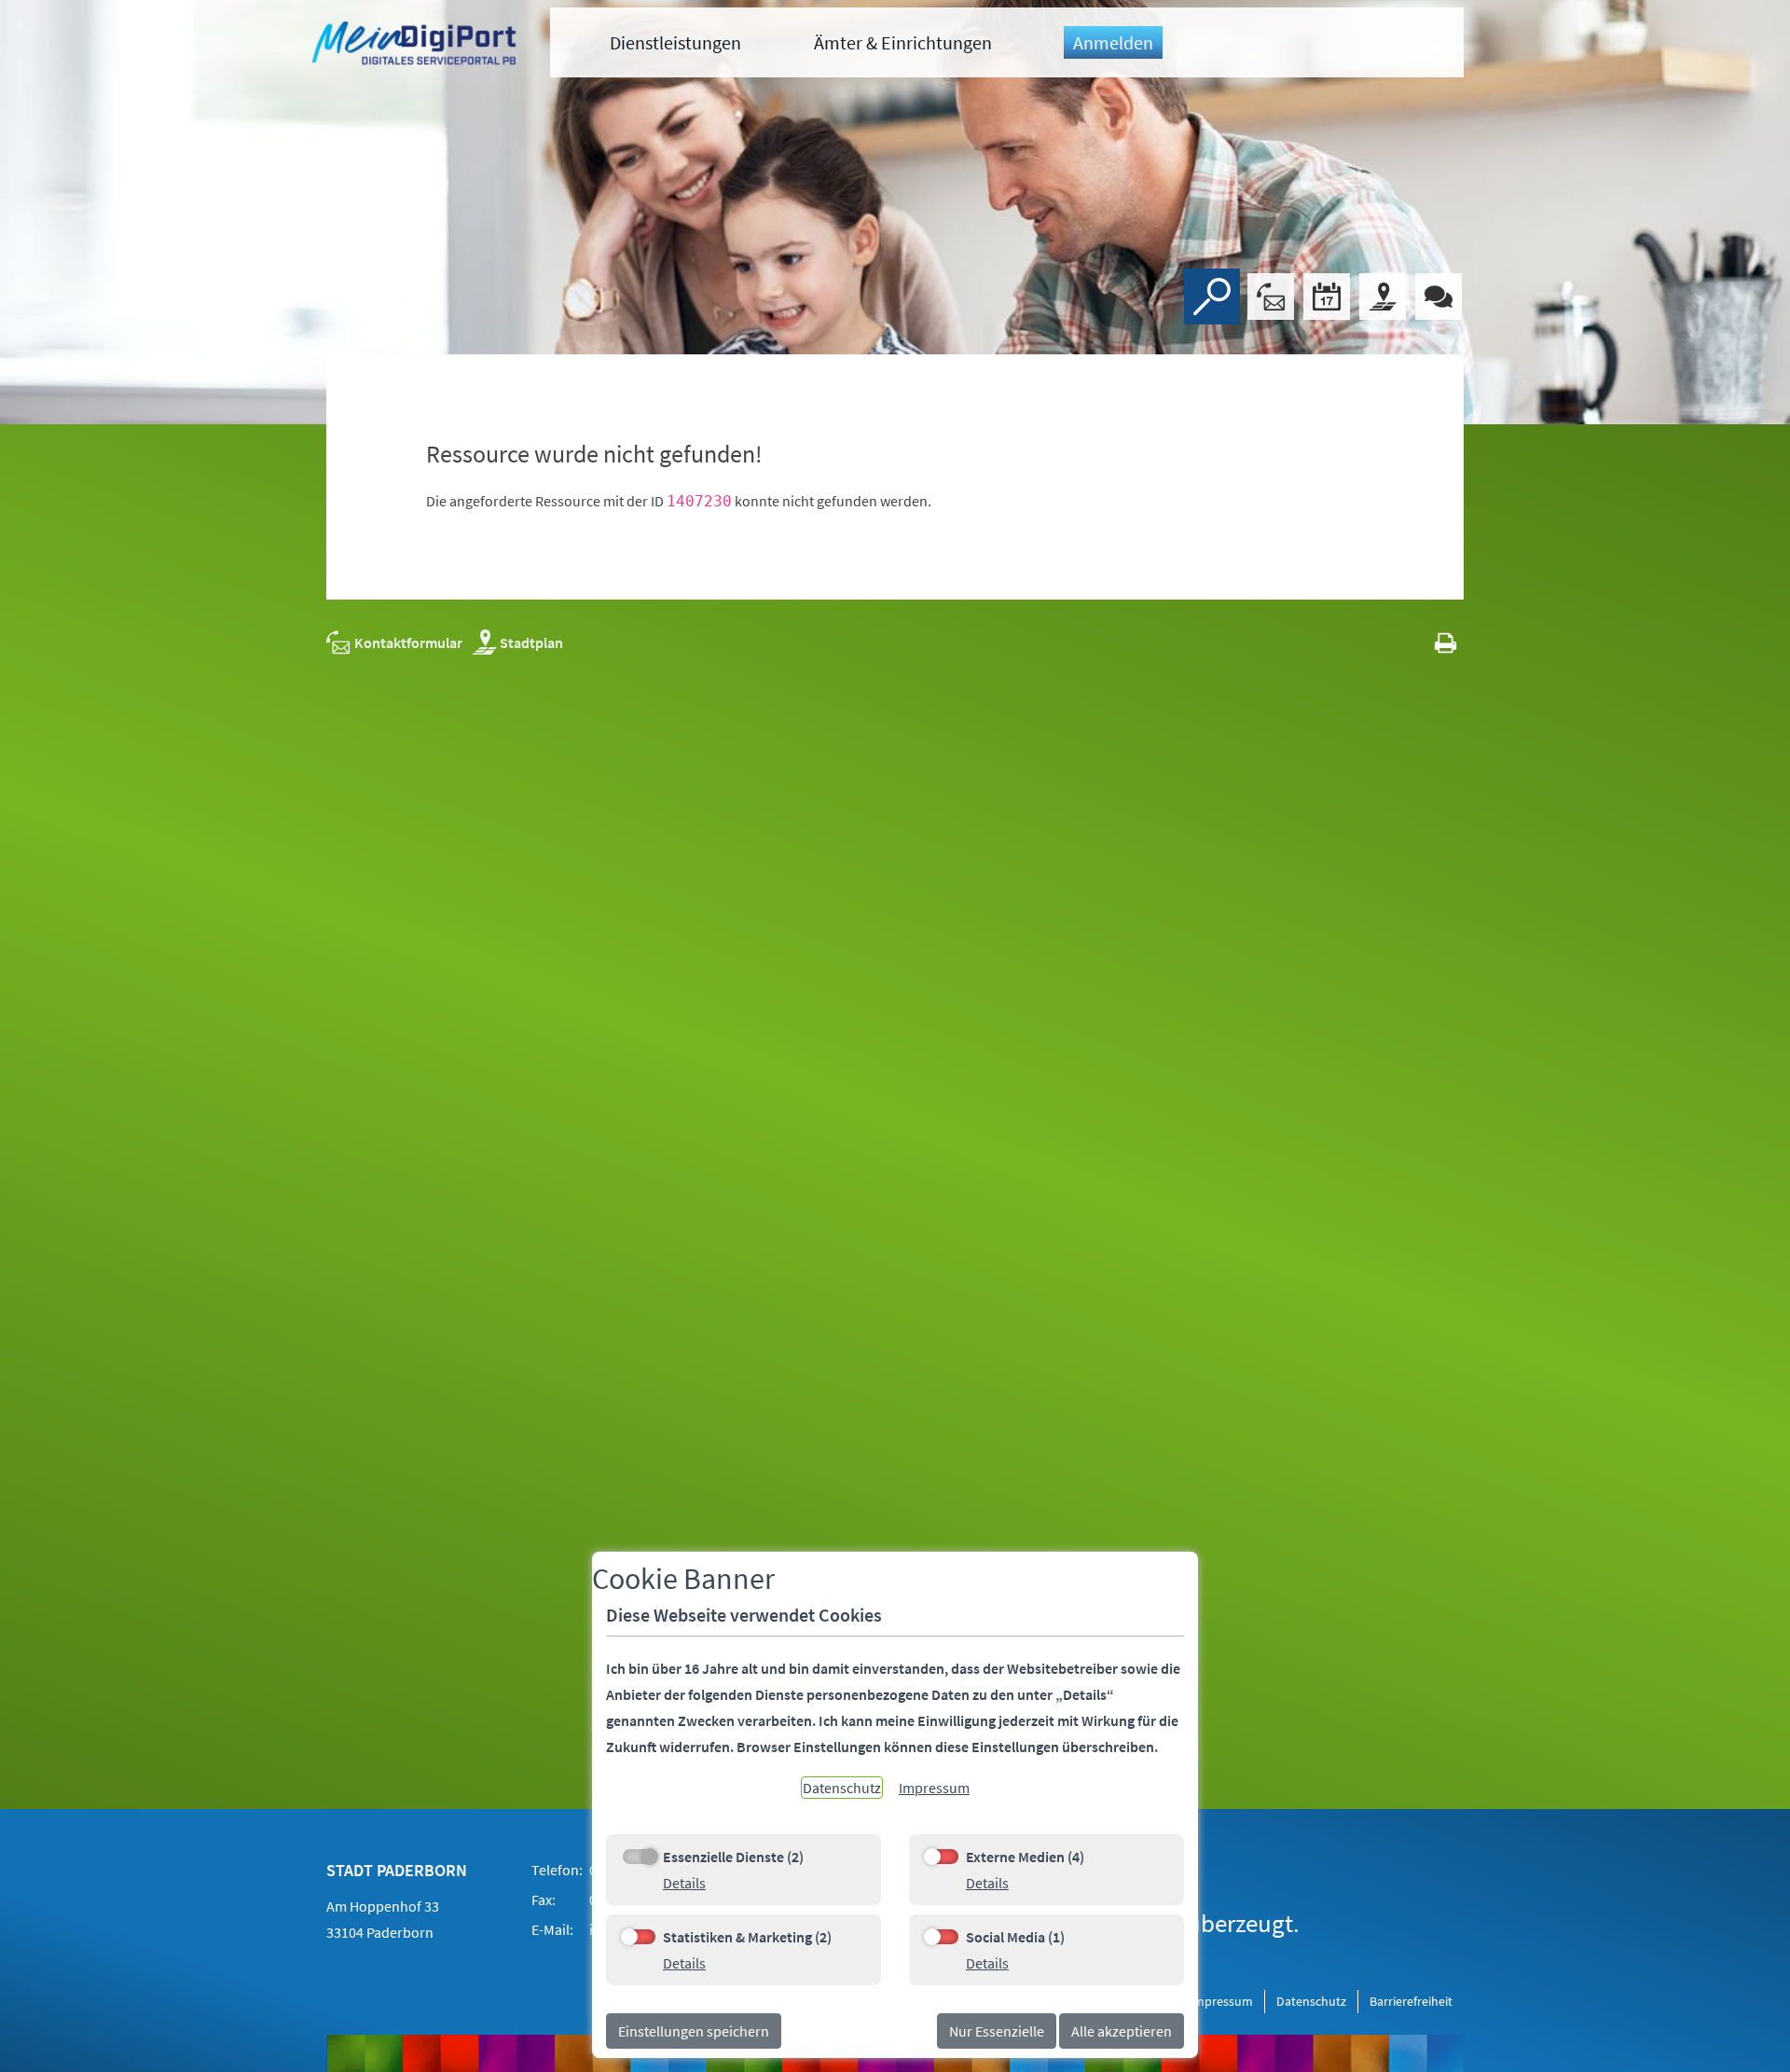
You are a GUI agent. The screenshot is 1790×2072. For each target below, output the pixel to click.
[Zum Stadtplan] (1383, 297)
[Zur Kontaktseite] (1271, 297)
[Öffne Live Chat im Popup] (1439, 297)
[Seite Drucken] (1446, 642)
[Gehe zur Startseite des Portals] (417, 46)
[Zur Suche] (1212, 297)
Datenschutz (1311, 2001)
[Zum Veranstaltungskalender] (1327, 297)
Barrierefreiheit (1411, 2001)
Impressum (1221, 2001)
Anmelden (1113, 42)
